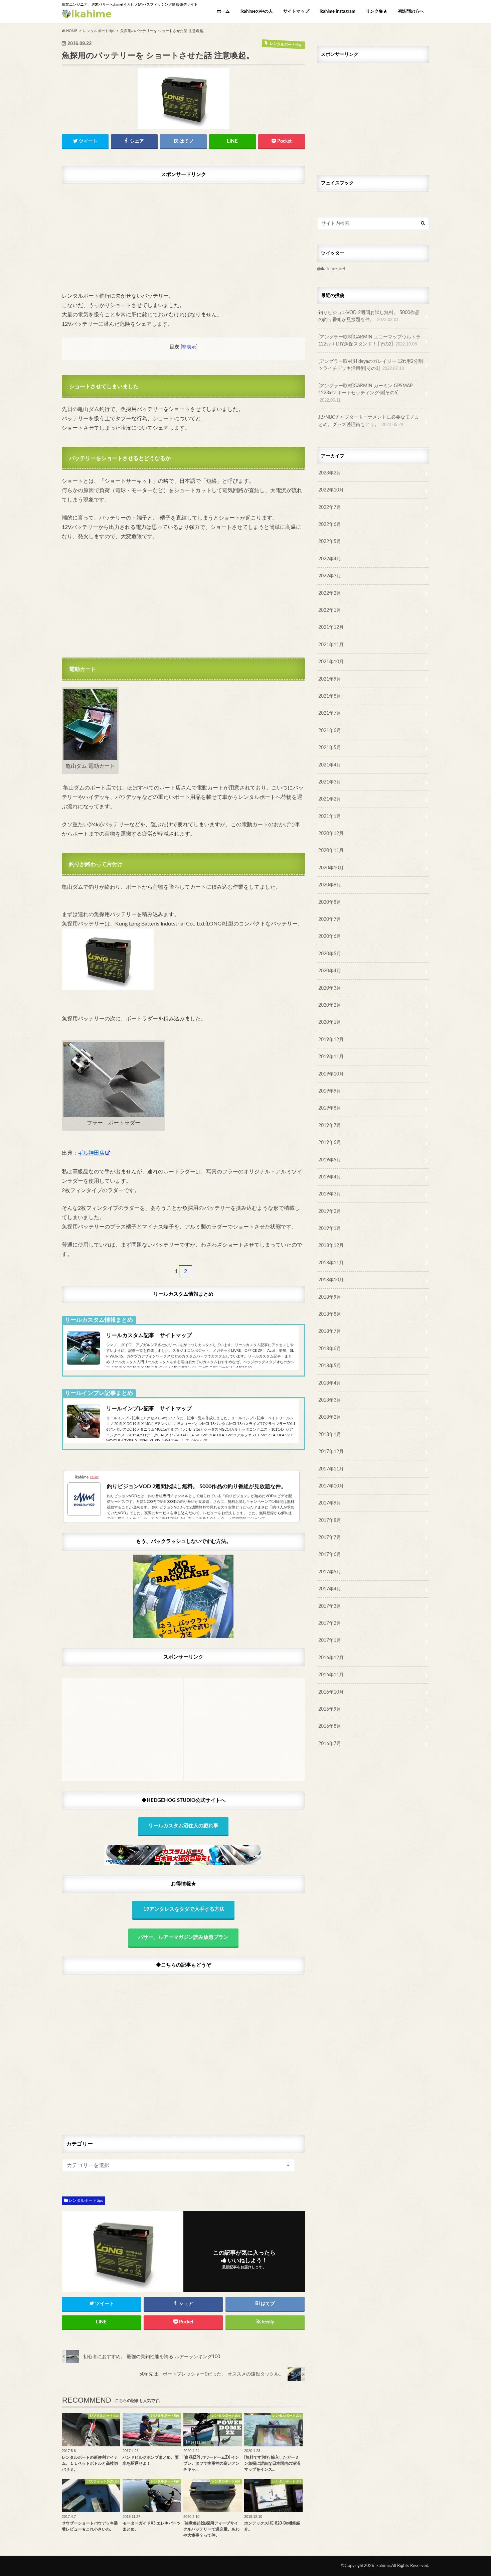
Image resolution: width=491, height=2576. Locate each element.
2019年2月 (330, 1211)
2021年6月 (330, 731)
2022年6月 (330, 524)
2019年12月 (331, 1040)
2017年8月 (330, 1520)
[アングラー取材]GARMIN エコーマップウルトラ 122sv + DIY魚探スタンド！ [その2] (369, 341)
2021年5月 (330, 748)
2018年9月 (330, 1297)
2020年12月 (331, 833)
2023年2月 (330, 473)
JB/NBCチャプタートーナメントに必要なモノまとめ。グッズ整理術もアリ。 (369, 421)
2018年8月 (330, 1314)
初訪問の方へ (411, 12)
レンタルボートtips (86, 2200)
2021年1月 (330, 816)
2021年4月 (330, 765)
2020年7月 (330, 919)
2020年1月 (330, 1022)
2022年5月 (330, 541)
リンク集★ (377, 12)
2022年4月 (330, 559)
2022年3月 (330, 576)
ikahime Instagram (338, 12)
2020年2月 (330, 1005)
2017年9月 (330, 1503)
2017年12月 (331, 1452)
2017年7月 (330, 1537)
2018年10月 (331, 1280)
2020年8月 (330, 902)
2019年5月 (330, 1160)
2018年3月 (330, 1400)
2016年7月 (330, 1744)
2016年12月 (331, 1658)
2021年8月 (330, 696)
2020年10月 (331, 868)
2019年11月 (331, 1057)
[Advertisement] (183, 234)
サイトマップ (296, 12)
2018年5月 (330, 1366)
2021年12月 (331, 627)
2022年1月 (330, 610)
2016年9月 (330, 1709)
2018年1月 (330, 1435)
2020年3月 (330, 988)
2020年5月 (330, 954)
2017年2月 (330, 1623)
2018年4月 (330, 1383)
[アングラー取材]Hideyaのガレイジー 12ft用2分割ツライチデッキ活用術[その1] (371, 365)
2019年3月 (330, 1194)
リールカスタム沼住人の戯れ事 (183, 1826)
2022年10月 (331, 490)
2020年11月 (331, 850)
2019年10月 (331, 1074)
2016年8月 (330, 1726)
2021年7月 (330, 713)
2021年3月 (330, 782)
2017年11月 (331, 1469)
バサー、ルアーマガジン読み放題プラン (183, 1937)
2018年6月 (330, 1349)
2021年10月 (331, 662)
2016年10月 (331, 1692)
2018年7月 (330, 1331)
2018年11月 (331, 1263)
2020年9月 (330, 885)
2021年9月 (330, 679)
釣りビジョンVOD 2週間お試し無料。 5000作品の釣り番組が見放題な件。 (369, 316)
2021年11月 (331, 645)
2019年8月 (330, 1108)
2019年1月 (330, 1228)
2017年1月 (330, 1640)
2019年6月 (330, 1142)
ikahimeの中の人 (257, 12)
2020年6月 (330, 936)
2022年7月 (330, 507)
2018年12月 (331, 1245)
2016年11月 (331, 1675)
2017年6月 (330, 1554)
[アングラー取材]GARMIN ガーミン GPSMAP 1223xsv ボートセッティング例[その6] (365, 393)
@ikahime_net (331, 269)
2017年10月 (331, 1486)
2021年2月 (330, 799)
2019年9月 (330, 1091)
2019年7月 (330, 1125)
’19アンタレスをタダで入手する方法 (183, 1909)
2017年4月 (330, 1589)
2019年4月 (330, 1177)
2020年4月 (330, 971)
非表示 (189, 347)
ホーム (223, 12)
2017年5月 (330, 1572)
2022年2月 (330, 593)
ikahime (383, 2566)
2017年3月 (330, 1606)
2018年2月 (330, 1417)
